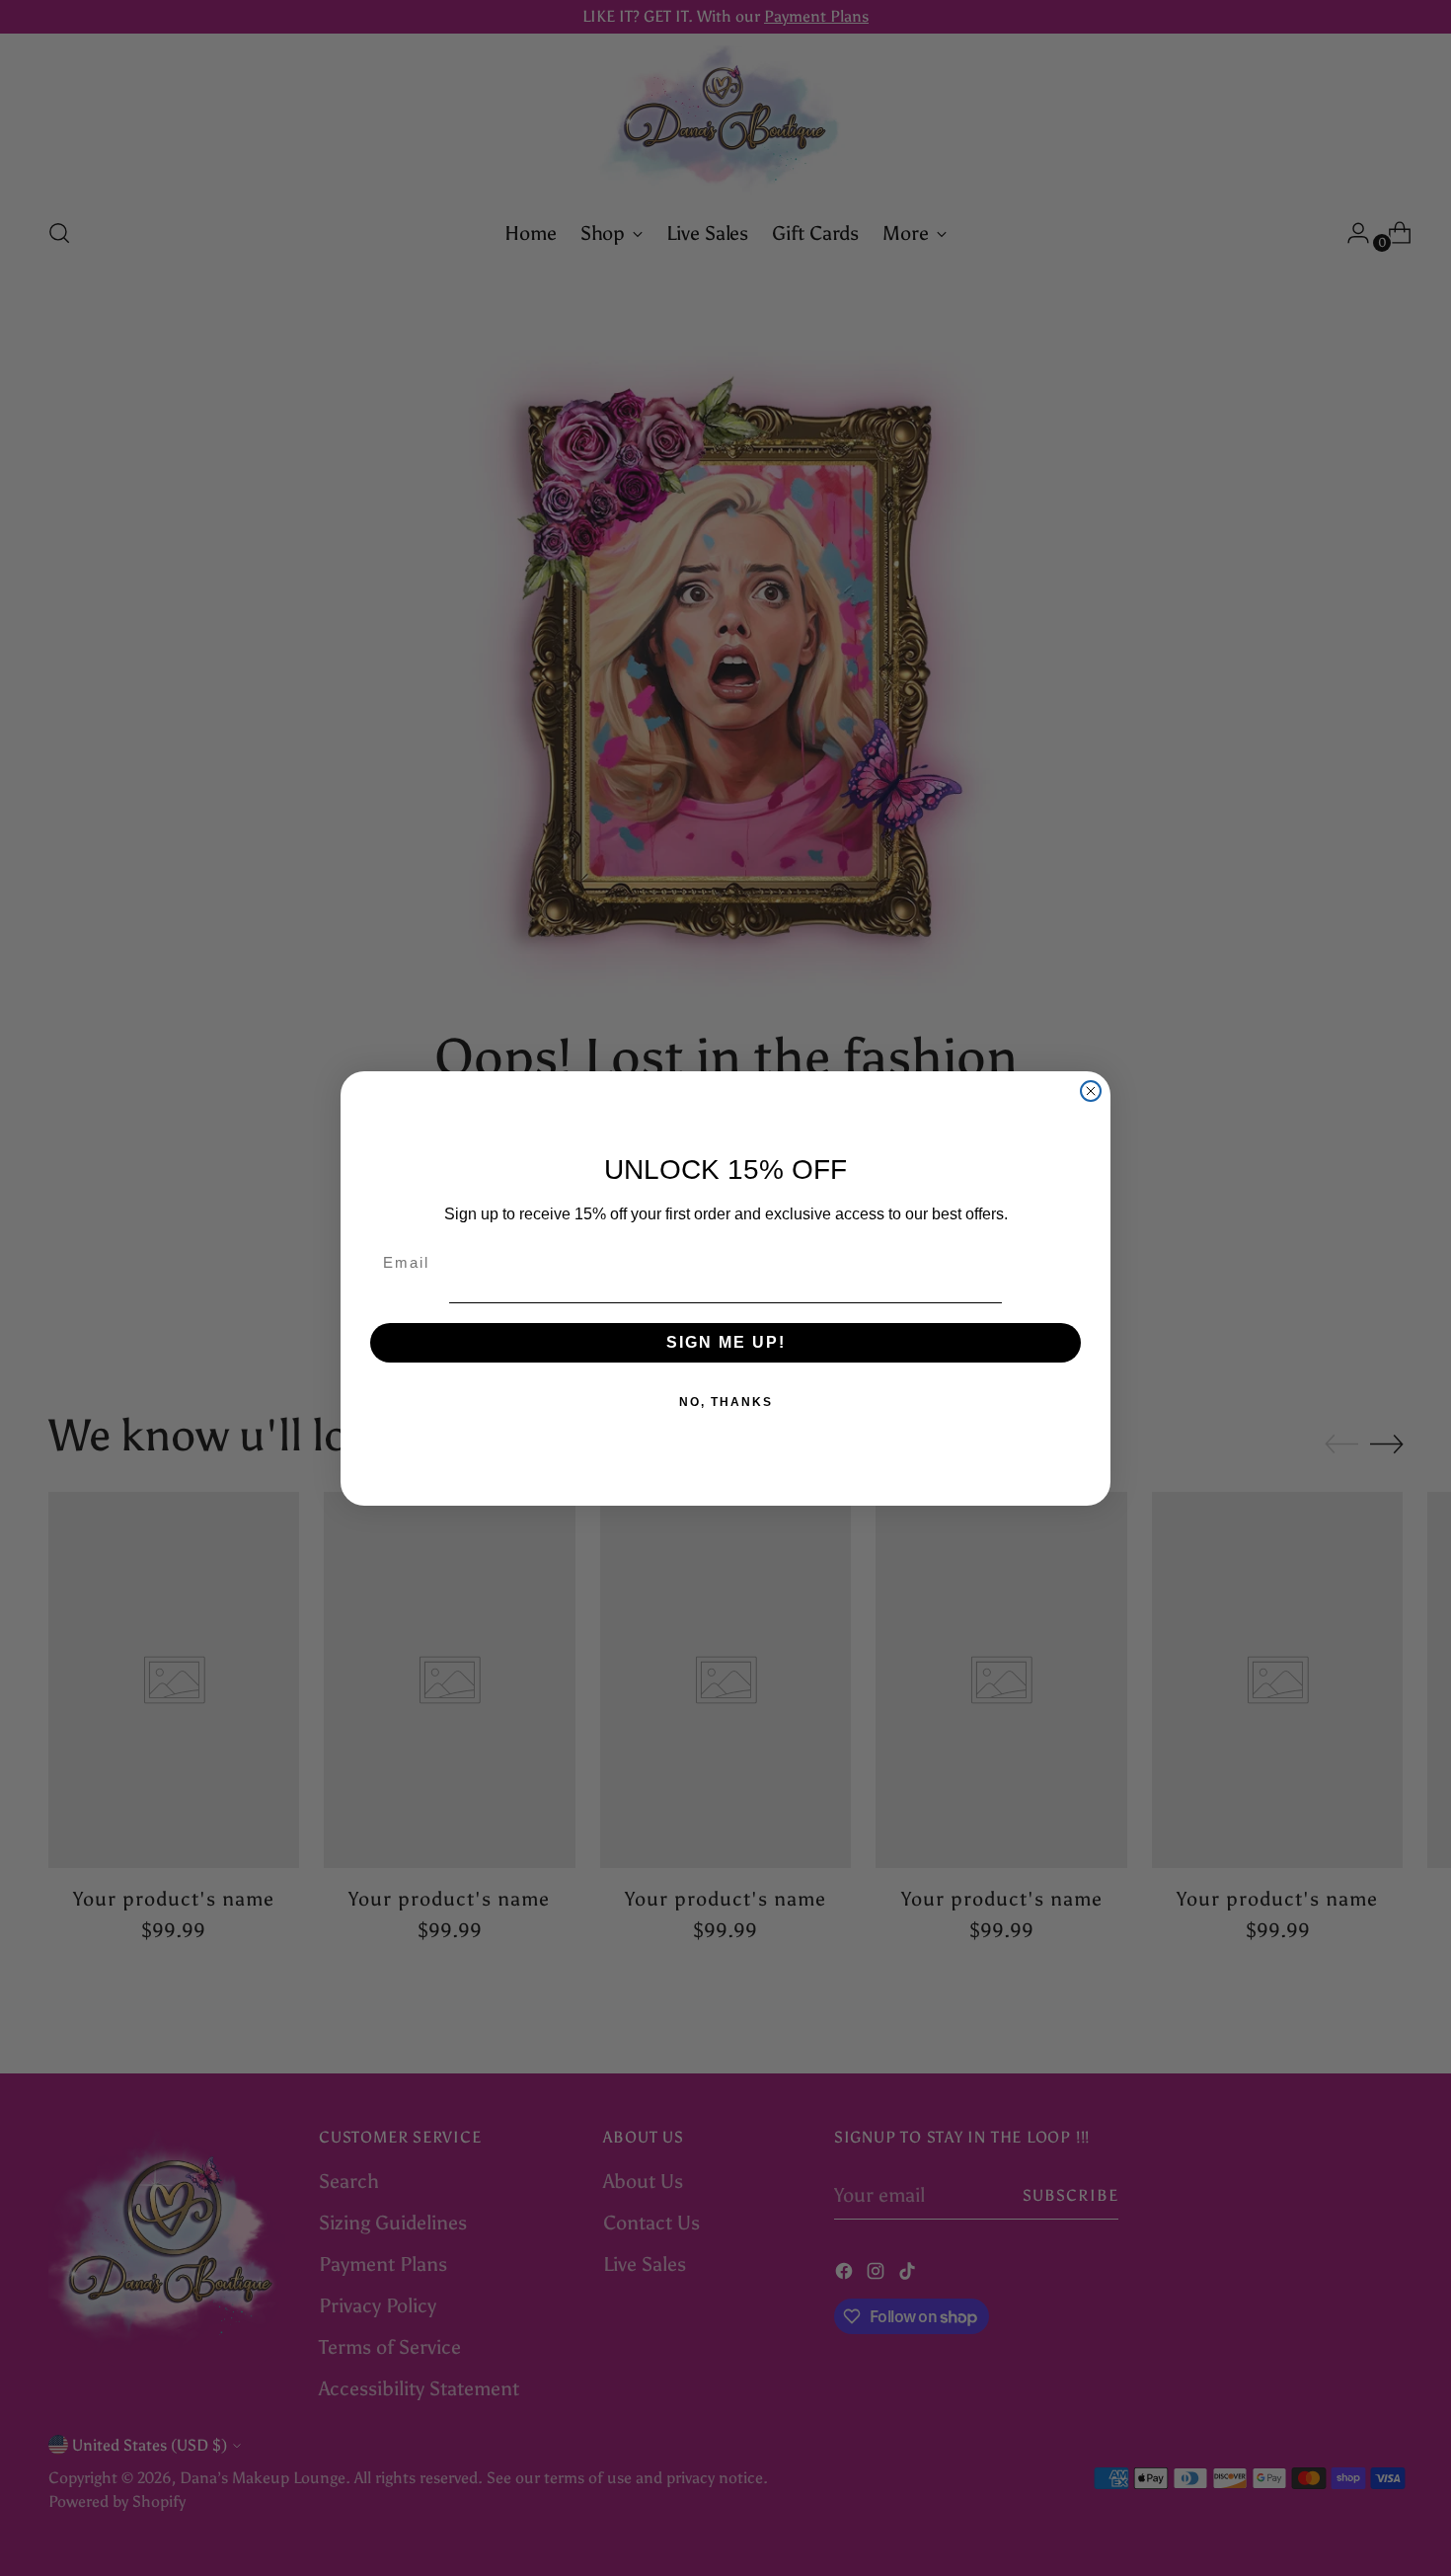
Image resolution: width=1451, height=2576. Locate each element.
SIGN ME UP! (726, 1342)
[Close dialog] (1091, 1091)
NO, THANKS (726, 1402)
